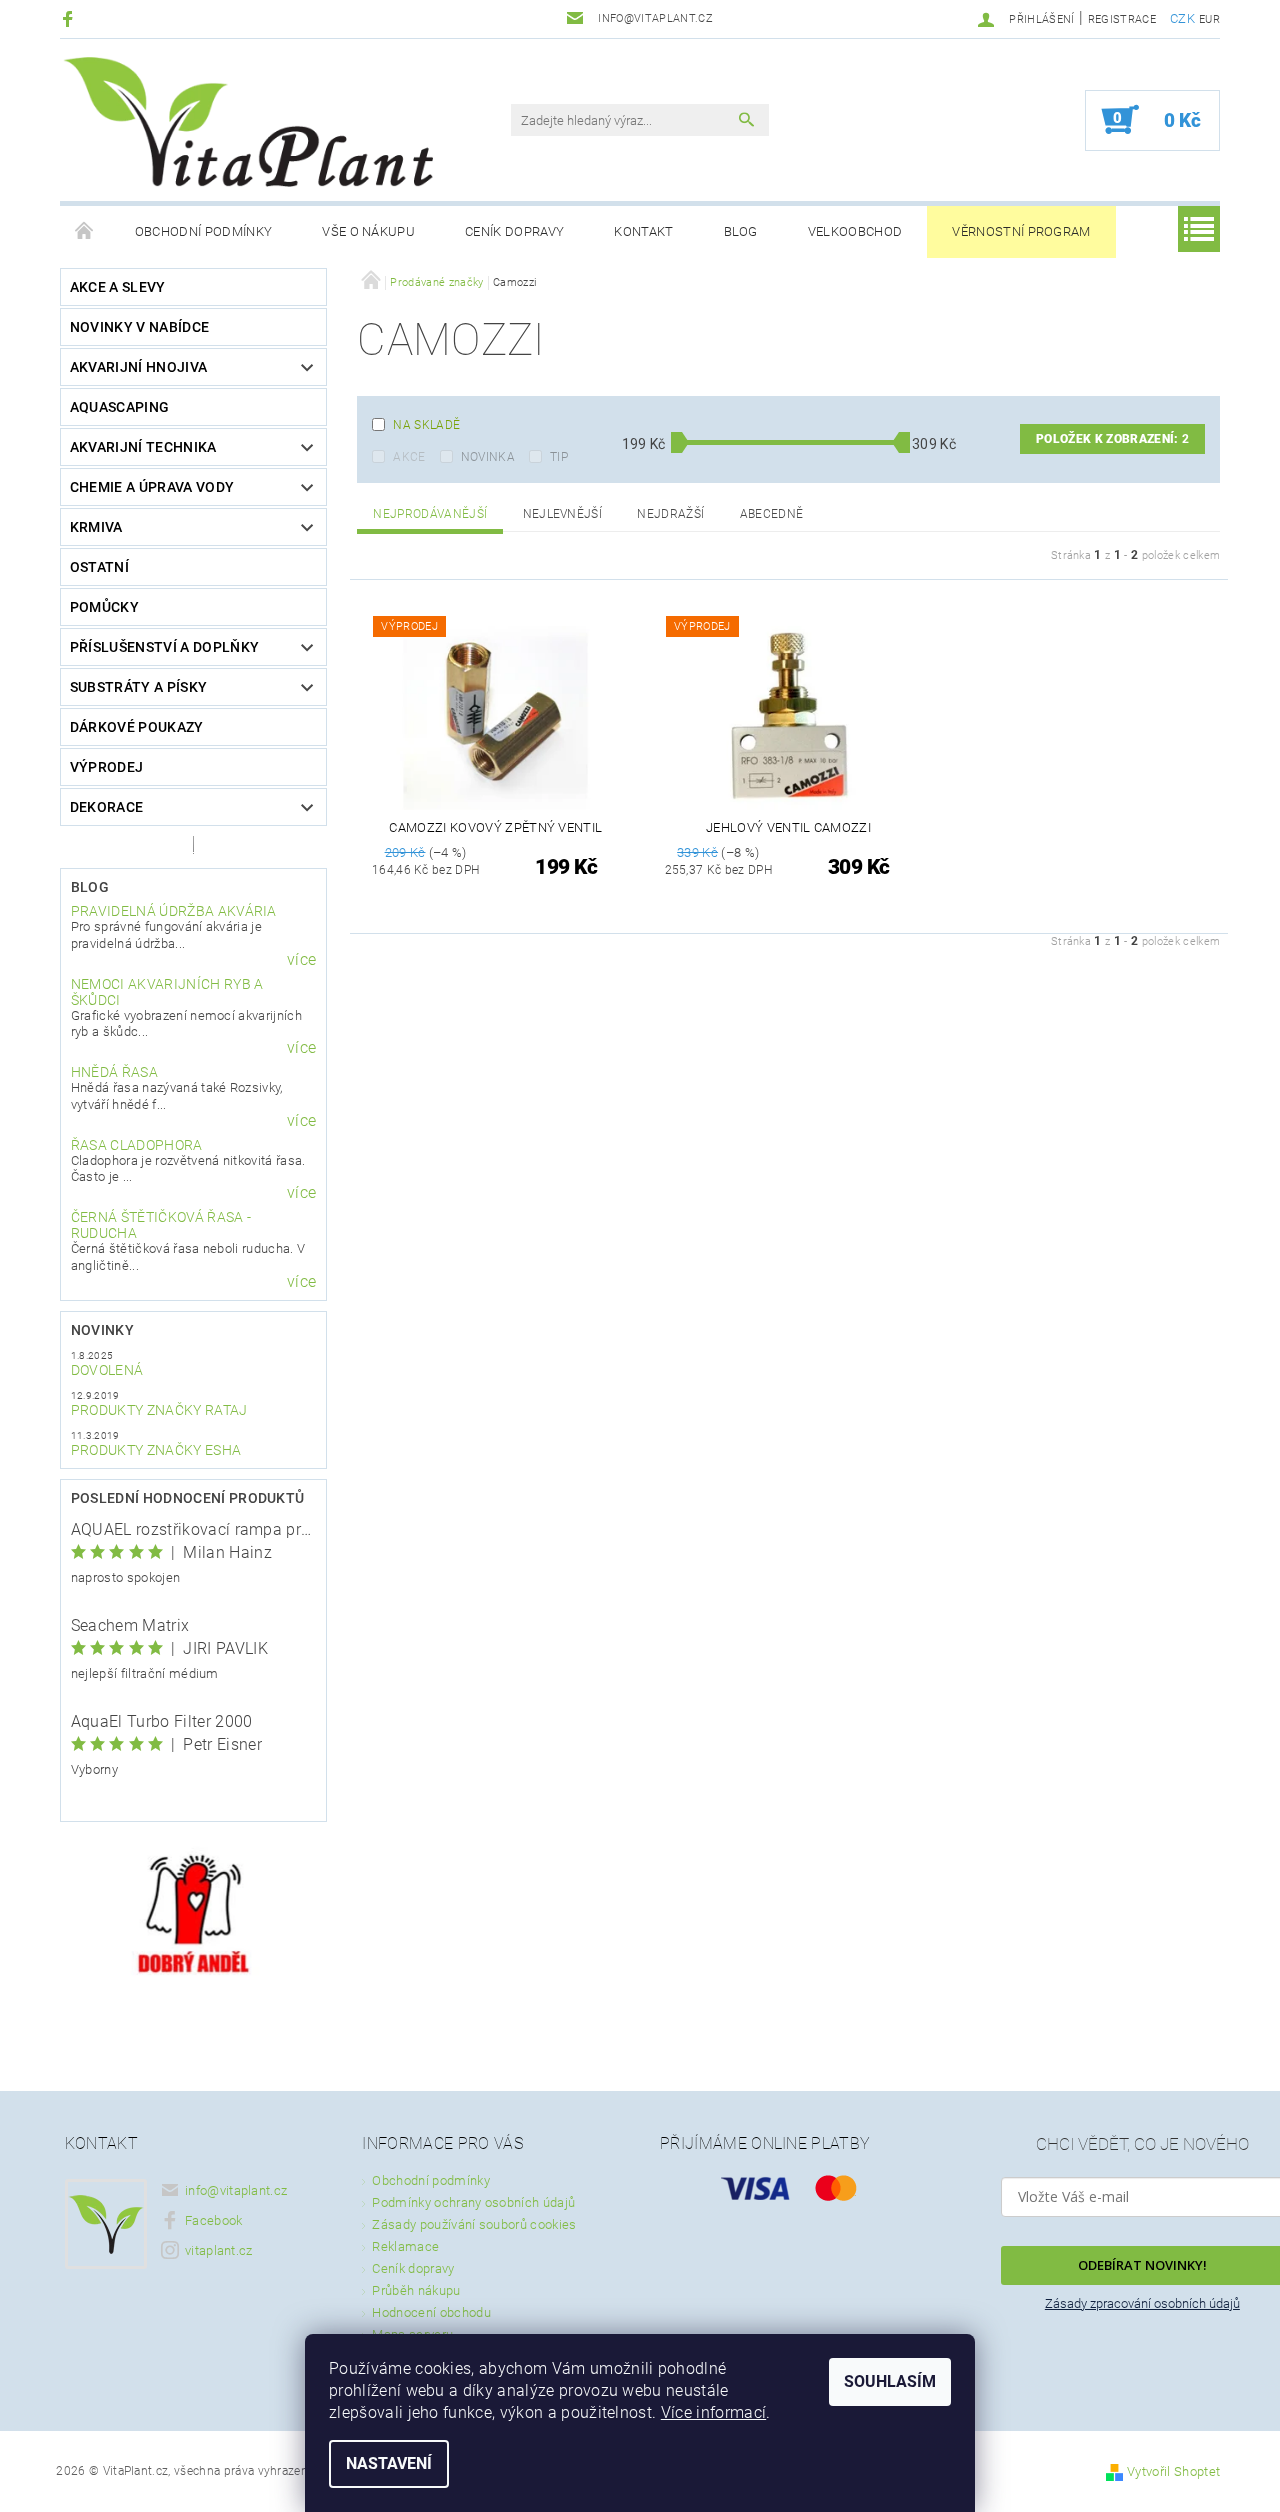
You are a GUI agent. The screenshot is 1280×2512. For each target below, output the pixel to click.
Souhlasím (890, 2381)
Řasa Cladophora (137, 1145)
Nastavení (389, 2463)
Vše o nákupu (368, 231)
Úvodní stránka (85, 232)
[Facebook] (70, 18)
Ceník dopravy (514, 231)
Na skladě (426, 425)
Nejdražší (670, 514)
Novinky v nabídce (139, 327)
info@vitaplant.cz (236, 2190)
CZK (1182, 18)
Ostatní (99, 567)
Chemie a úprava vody (152, 487)
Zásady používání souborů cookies (474, 2224)
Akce (409, 457)
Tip (559, 457)
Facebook (214, 2220)
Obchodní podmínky (203, 231)
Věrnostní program (1021, 231)
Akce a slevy (118, 287)
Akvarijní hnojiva (138, 367)
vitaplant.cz (219, 2250)
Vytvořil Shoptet (1173, 2471)
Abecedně (772, 514)
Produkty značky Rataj (159, 1410)
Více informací (713, 2412)
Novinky (102, 1330)
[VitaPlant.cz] (248, 122)
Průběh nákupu (416, 2290)
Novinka (488, 457)
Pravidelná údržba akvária (174, 911)
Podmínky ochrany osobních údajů (473, 2202)
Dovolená (107, 1370)
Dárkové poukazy (137, 727)
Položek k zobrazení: (1112, 439)
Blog (741, 231)
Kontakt (643, 231)
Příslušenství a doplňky (164, 647)
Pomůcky (104, 607)
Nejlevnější (563, 514)
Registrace (1122, 19)
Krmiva (96, 527)
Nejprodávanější (430, 514)
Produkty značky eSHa (156, 1450)
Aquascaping (120, 407)
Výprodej (107, 767)
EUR (1209, 19)
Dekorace (107, 807)
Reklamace (405, 2246)
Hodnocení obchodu (431, 2312)
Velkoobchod (855, 231)
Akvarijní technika (143, 447)
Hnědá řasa (114, 1072)
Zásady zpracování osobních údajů (1142, 2303)
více (301, 960)
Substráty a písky (138, 687)
